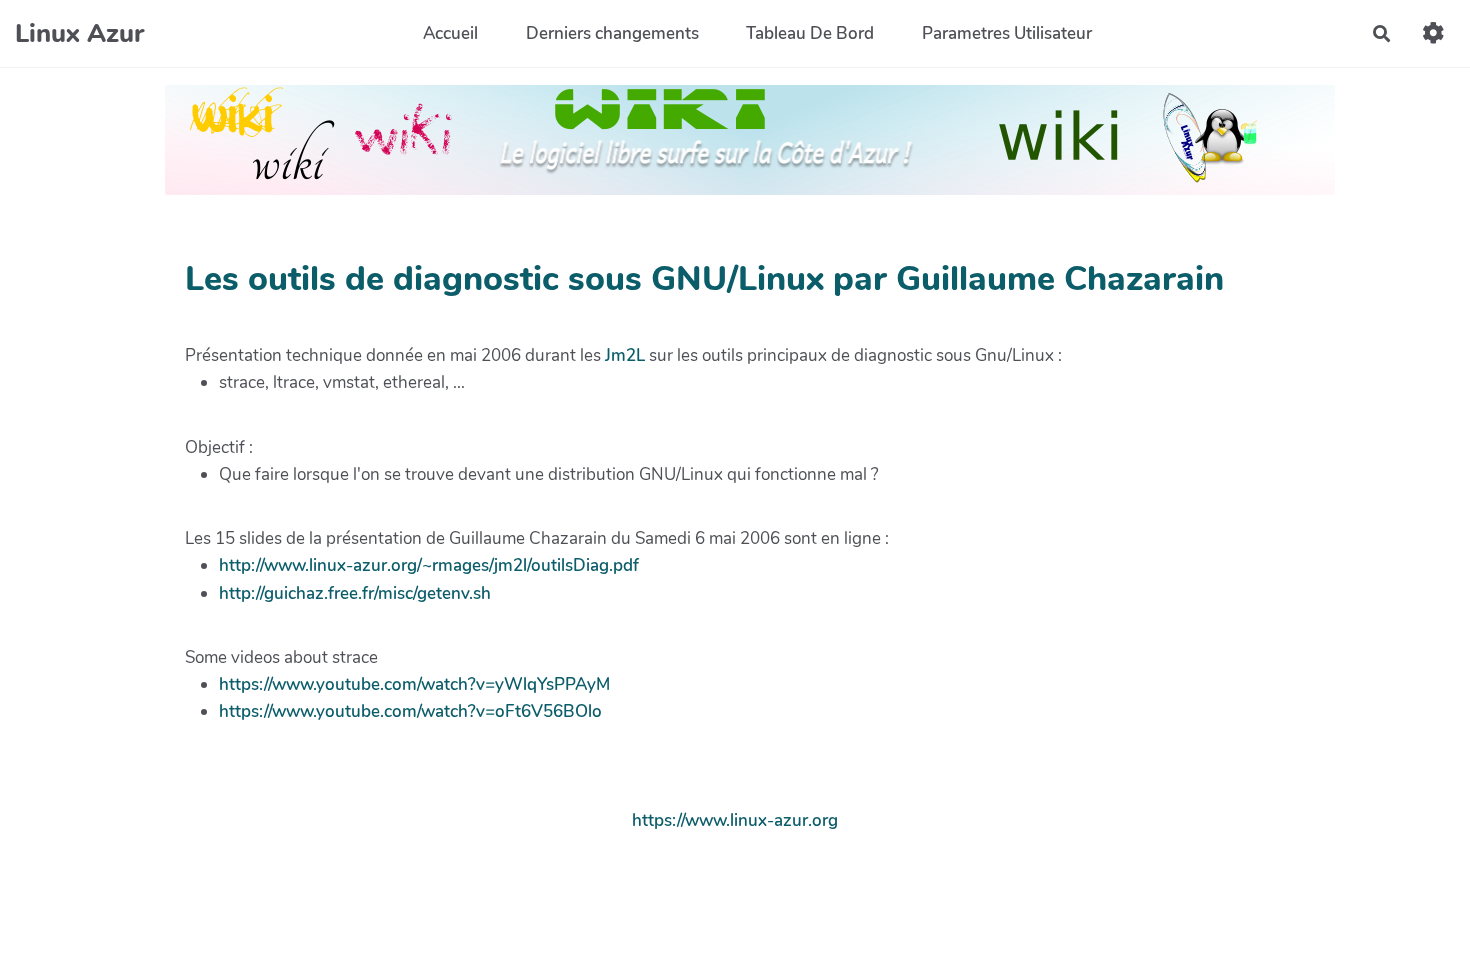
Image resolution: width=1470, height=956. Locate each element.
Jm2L (625, 355)
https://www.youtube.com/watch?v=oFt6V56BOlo (410, 711)
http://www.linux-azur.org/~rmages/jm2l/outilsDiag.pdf (429, 565)
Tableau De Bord (810, 33)
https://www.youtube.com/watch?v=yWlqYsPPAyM (414, 684)
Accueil (450, 33)
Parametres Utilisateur (1007, 33)
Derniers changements (612, 33)
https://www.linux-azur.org (735, 820)
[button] (1433, 33)
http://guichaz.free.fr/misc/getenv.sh (355, 593)
